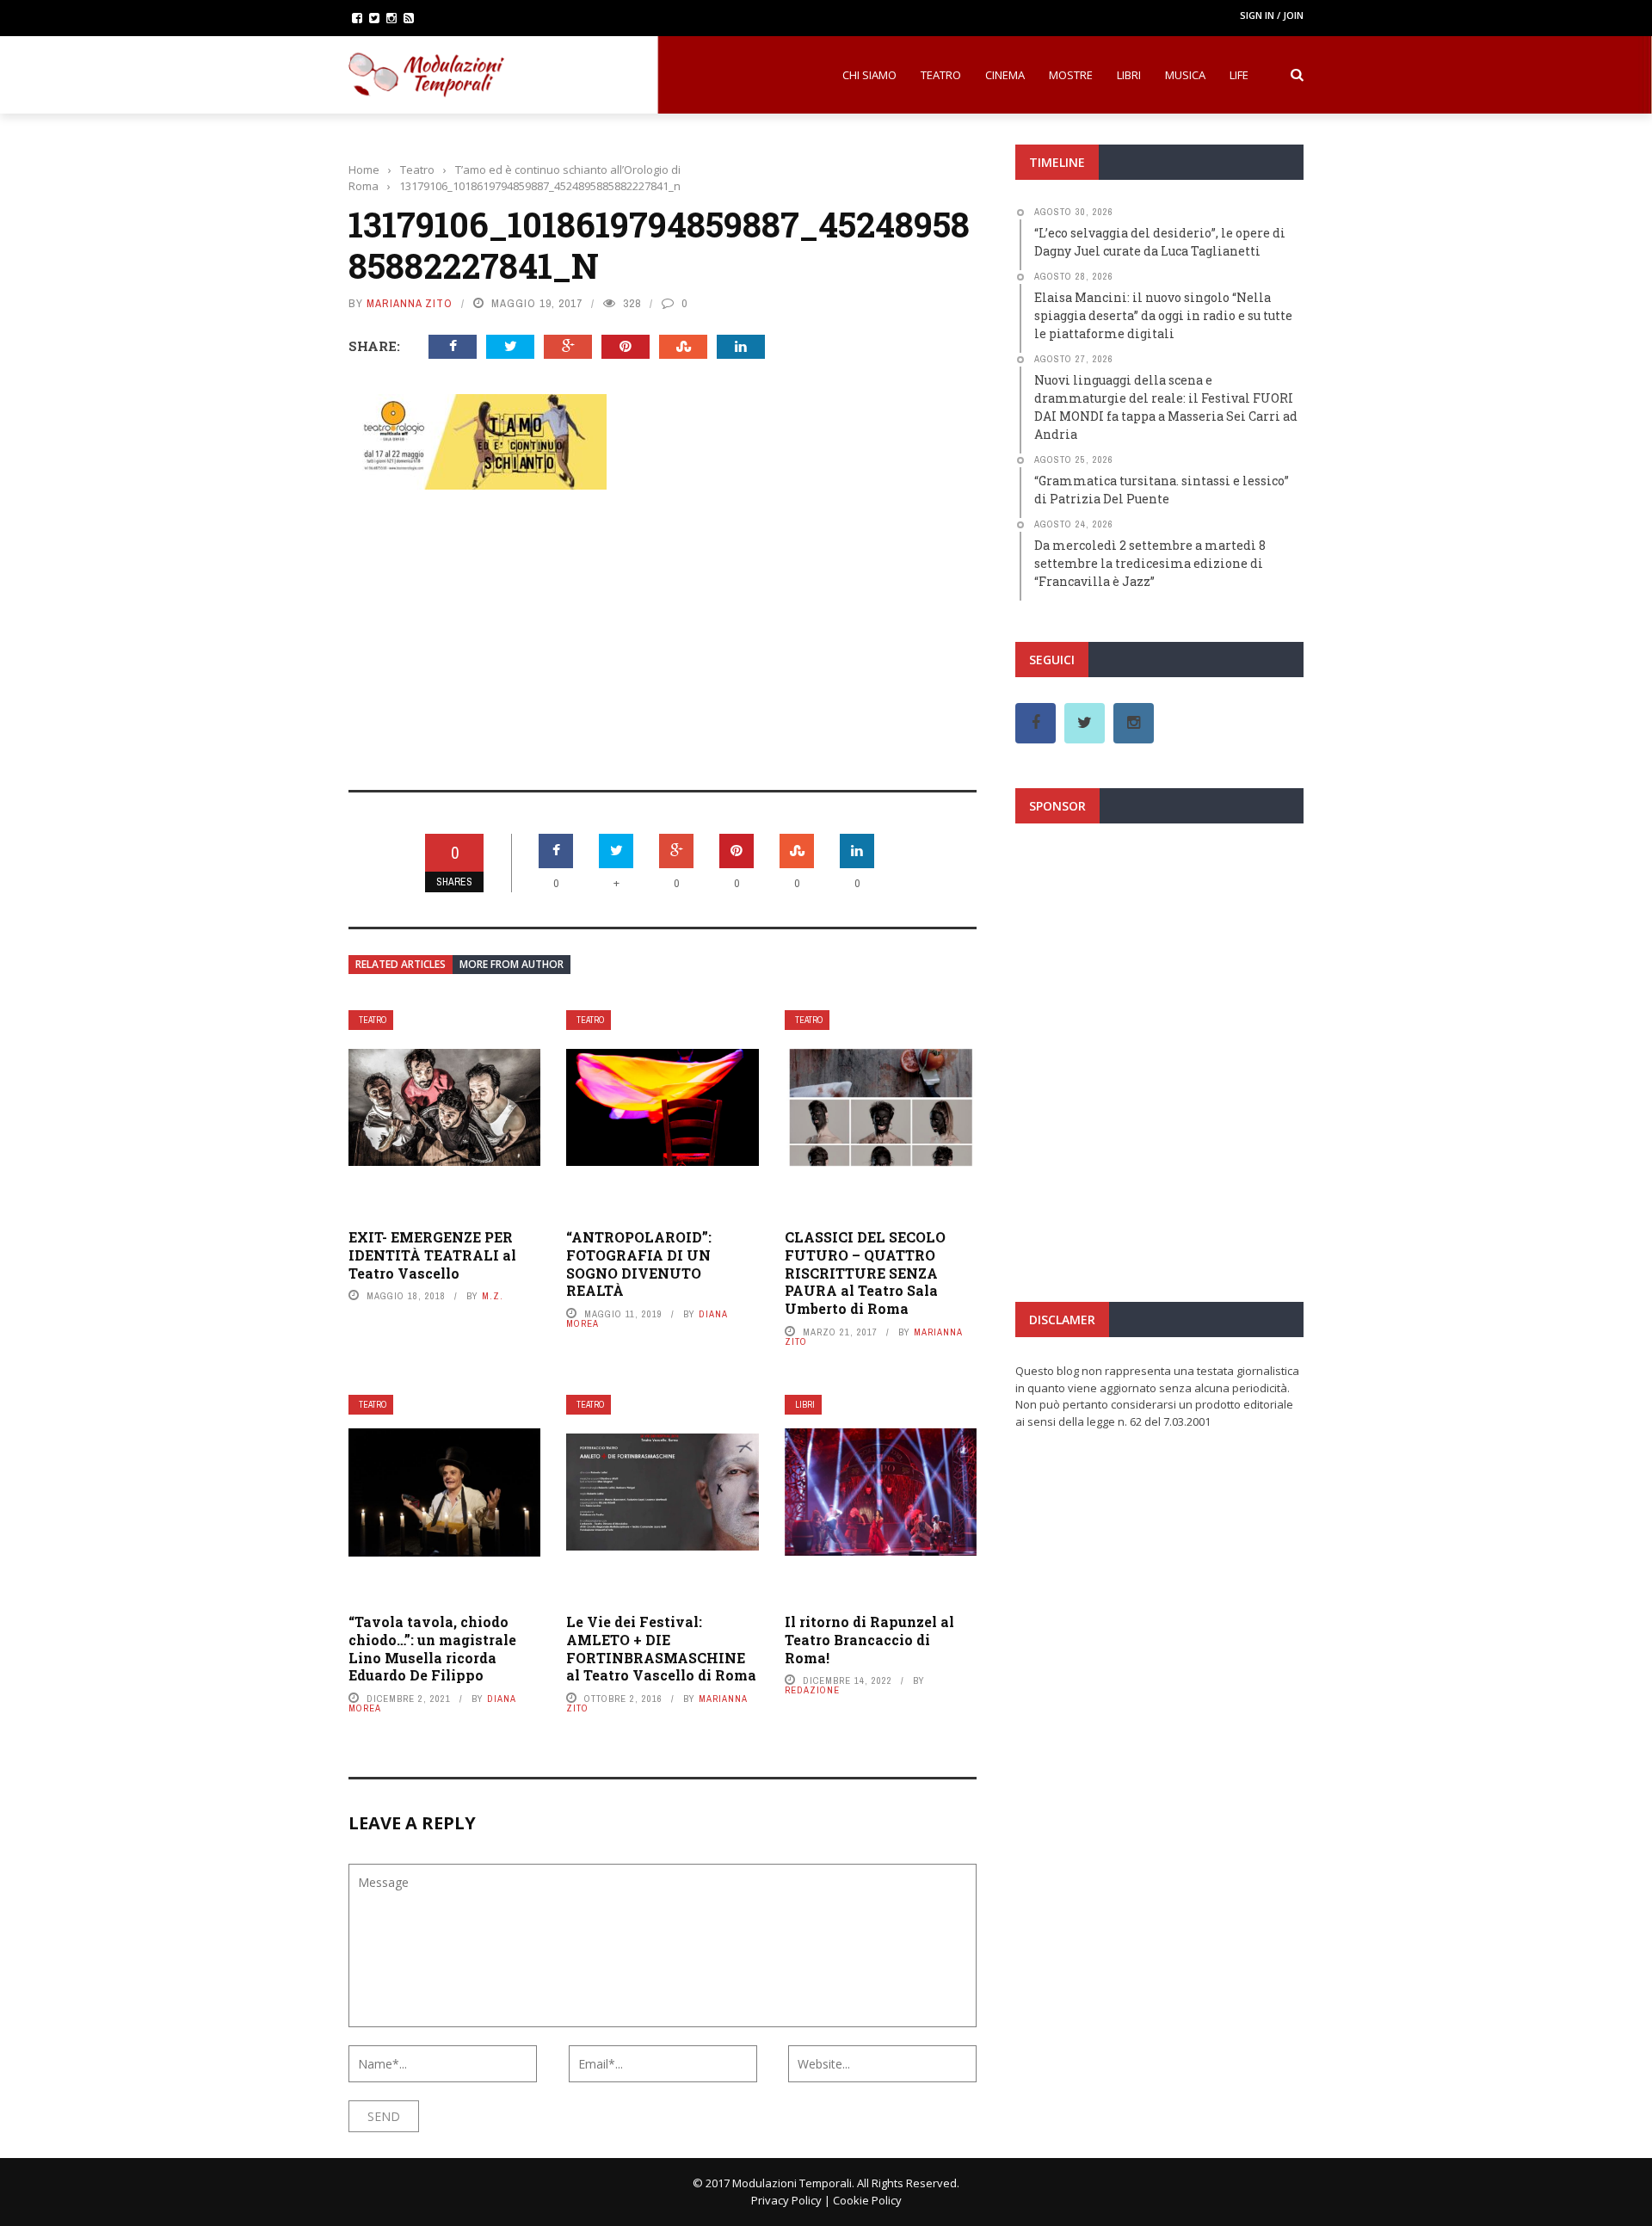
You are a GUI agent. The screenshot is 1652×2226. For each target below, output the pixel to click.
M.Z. (493, 1296)
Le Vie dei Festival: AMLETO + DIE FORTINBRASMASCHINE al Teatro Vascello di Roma (661, 1648)
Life (1239, 75)
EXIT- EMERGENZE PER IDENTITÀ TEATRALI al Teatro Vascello (432, 1255)
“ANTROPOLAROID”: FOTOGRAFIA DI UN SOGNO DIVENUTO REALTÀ (639, 1264)
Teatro (941, 75)
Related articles (401, 964)
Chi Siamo (869, 75)
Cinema (1005, 75)
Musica (1185, 75)
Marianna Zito (410, 303)
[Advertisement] (663, 628)
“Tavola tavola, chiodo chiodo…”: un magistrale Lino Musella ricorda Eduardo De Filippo (432, 1648)
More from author (512, 964)
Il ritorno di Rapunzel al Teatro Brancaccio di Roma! (869, 1640)
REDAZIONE (812, 1690)
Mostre (1071, 75)
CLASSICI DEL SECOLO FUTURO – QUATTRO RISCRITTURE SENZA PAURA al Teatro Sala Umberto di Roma (865, 1273)
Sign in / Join (1272, 15)
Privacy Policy (786, 2200)
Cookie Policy (867, 2200)
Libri (1129, 75)
